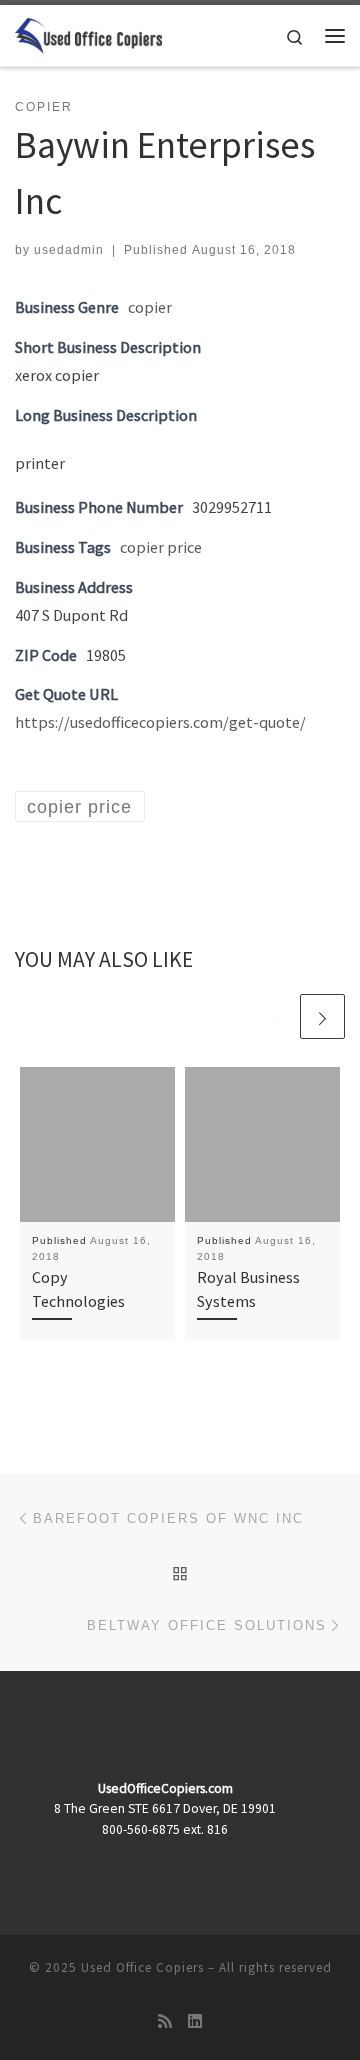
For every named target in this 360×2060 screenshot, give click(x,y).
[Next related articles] (322, 1016)
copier (150, 307)
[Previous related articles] (274, 1016)
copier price (161, 547)
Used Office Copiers (142, 1967)
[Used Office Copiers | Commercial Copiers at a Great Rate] (88, 33)
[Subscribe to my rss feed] (165, 2021)
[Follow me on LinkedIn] (195, 2021)
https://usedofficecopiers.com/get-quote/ (160, 722)
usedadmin (69, 250)
